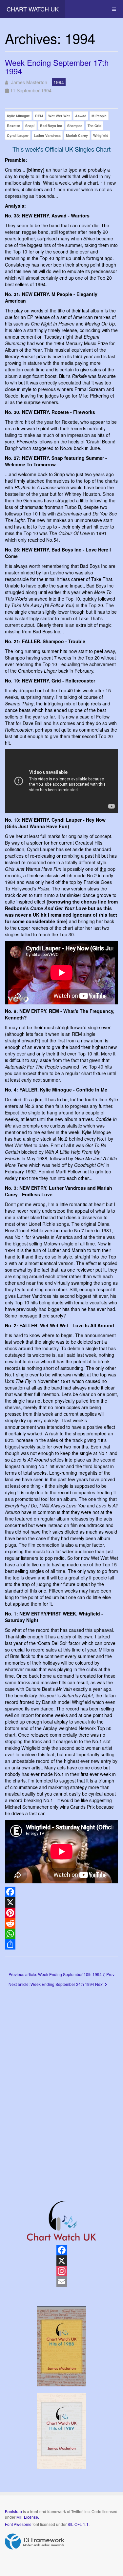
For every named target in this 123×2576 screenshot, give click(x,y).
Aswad (81, 116)
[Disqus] (61, 2084)
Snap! (30, 126)
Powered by (35, 2542)
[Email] (61, 2282)
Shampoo (75, 126)
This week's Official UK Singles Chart (61, 149)
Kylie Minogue (18, 116)
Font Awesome (18, 2524)
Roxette (13, 126)
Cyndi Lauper (18, 135)
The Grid (94, 126)
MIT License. (28, 2517)
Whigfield (101, 135)
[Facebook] (61, 1892)
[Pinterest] (61, 1913)
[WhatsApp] (61, 1934)
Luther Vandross (47, 135)
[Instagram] (61, 2271)
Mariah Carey (77, 135)
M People (99, 116)
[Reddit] (61, 1923)
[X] (61, 1902)
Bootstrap (13, 2511)
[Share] (61, 1944)
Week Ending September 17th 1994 (57, 67)
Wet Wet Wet (59, 116)
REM (39, 116)
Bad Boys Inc (51, 126)
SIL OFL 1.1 (78, 2524)
